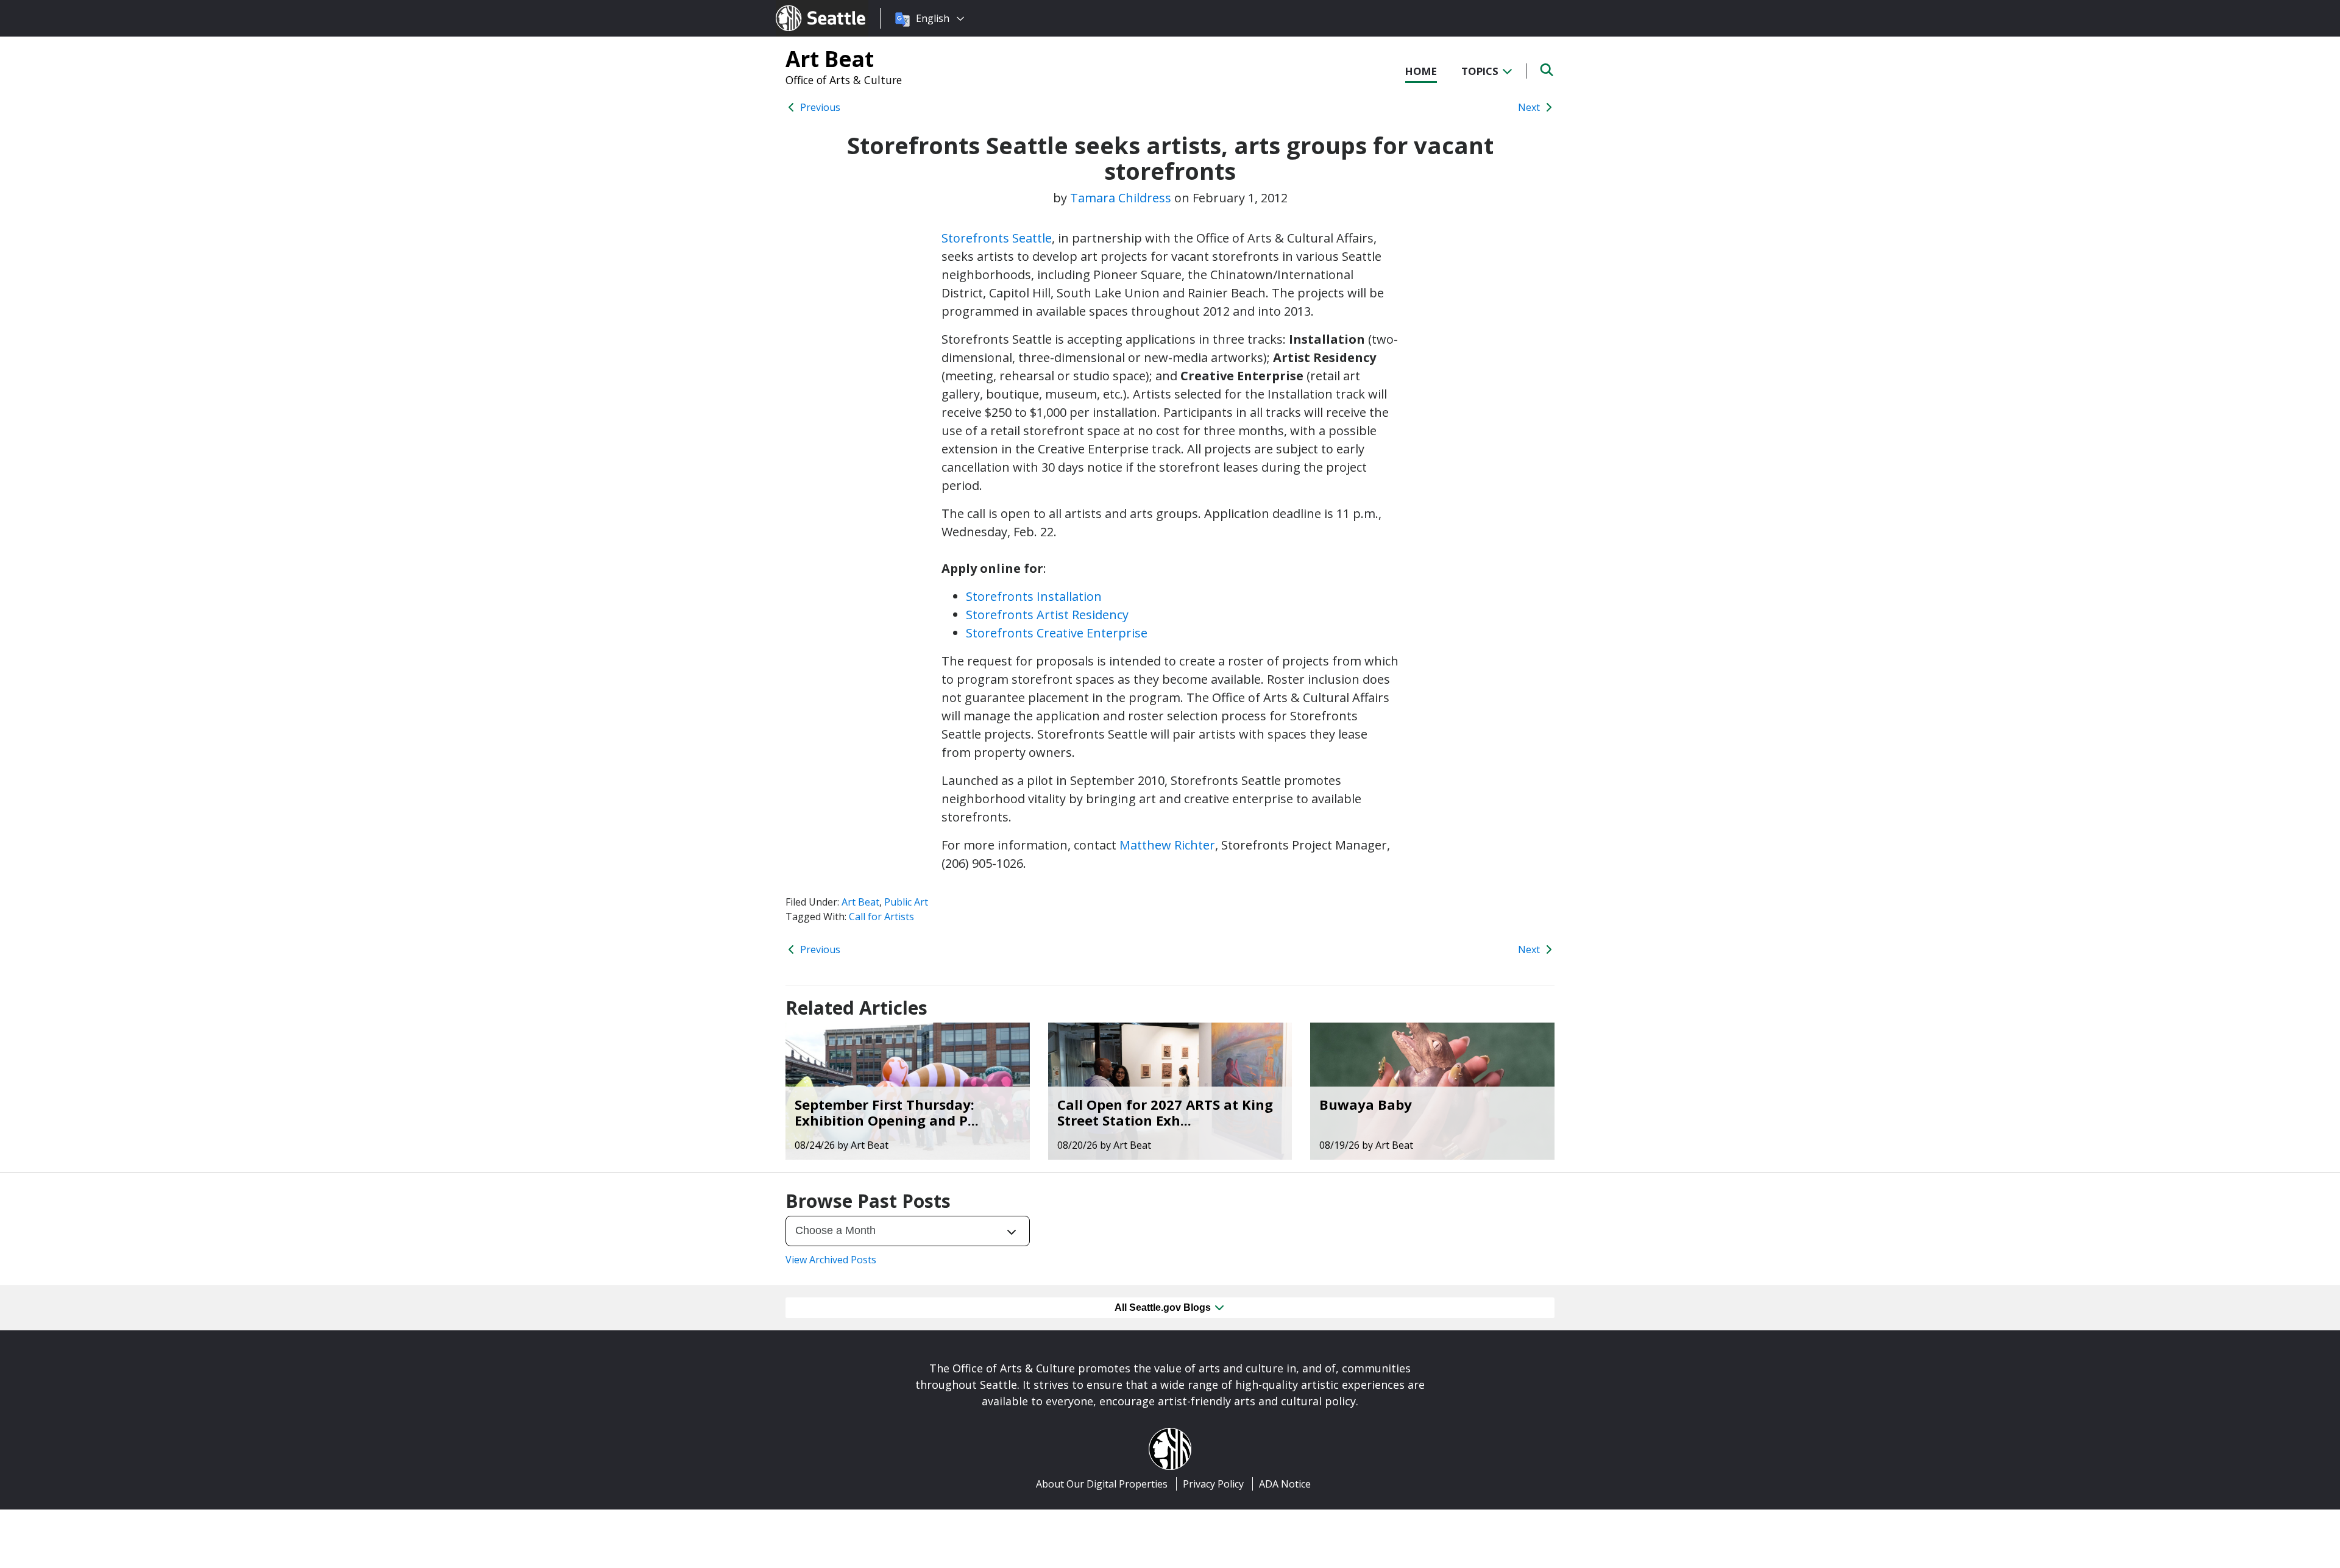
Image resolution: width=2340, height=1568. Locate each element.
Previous (819, 107)
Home (1421, 71)
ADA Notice (1285, 1484)
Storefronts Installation (1034, 596)
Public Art (906, 902)
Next (1530, 107)
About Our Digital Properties (1102, 1484)
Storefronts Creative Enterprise (1057, 633)
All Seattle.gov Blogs (1164, 1307)
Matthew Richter (1167, 845)
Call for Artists (881, 917)
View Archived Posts (831, 1260)
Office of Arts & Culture (844, 80)
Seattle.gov (802, 7)
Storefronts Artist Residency (1047, 615)
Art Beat (830, 59)
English (933, 18)
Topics (1481, 71)
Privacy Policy (1213, 1484)
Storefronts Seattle (997, 238)
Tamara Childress (1121, 198)
